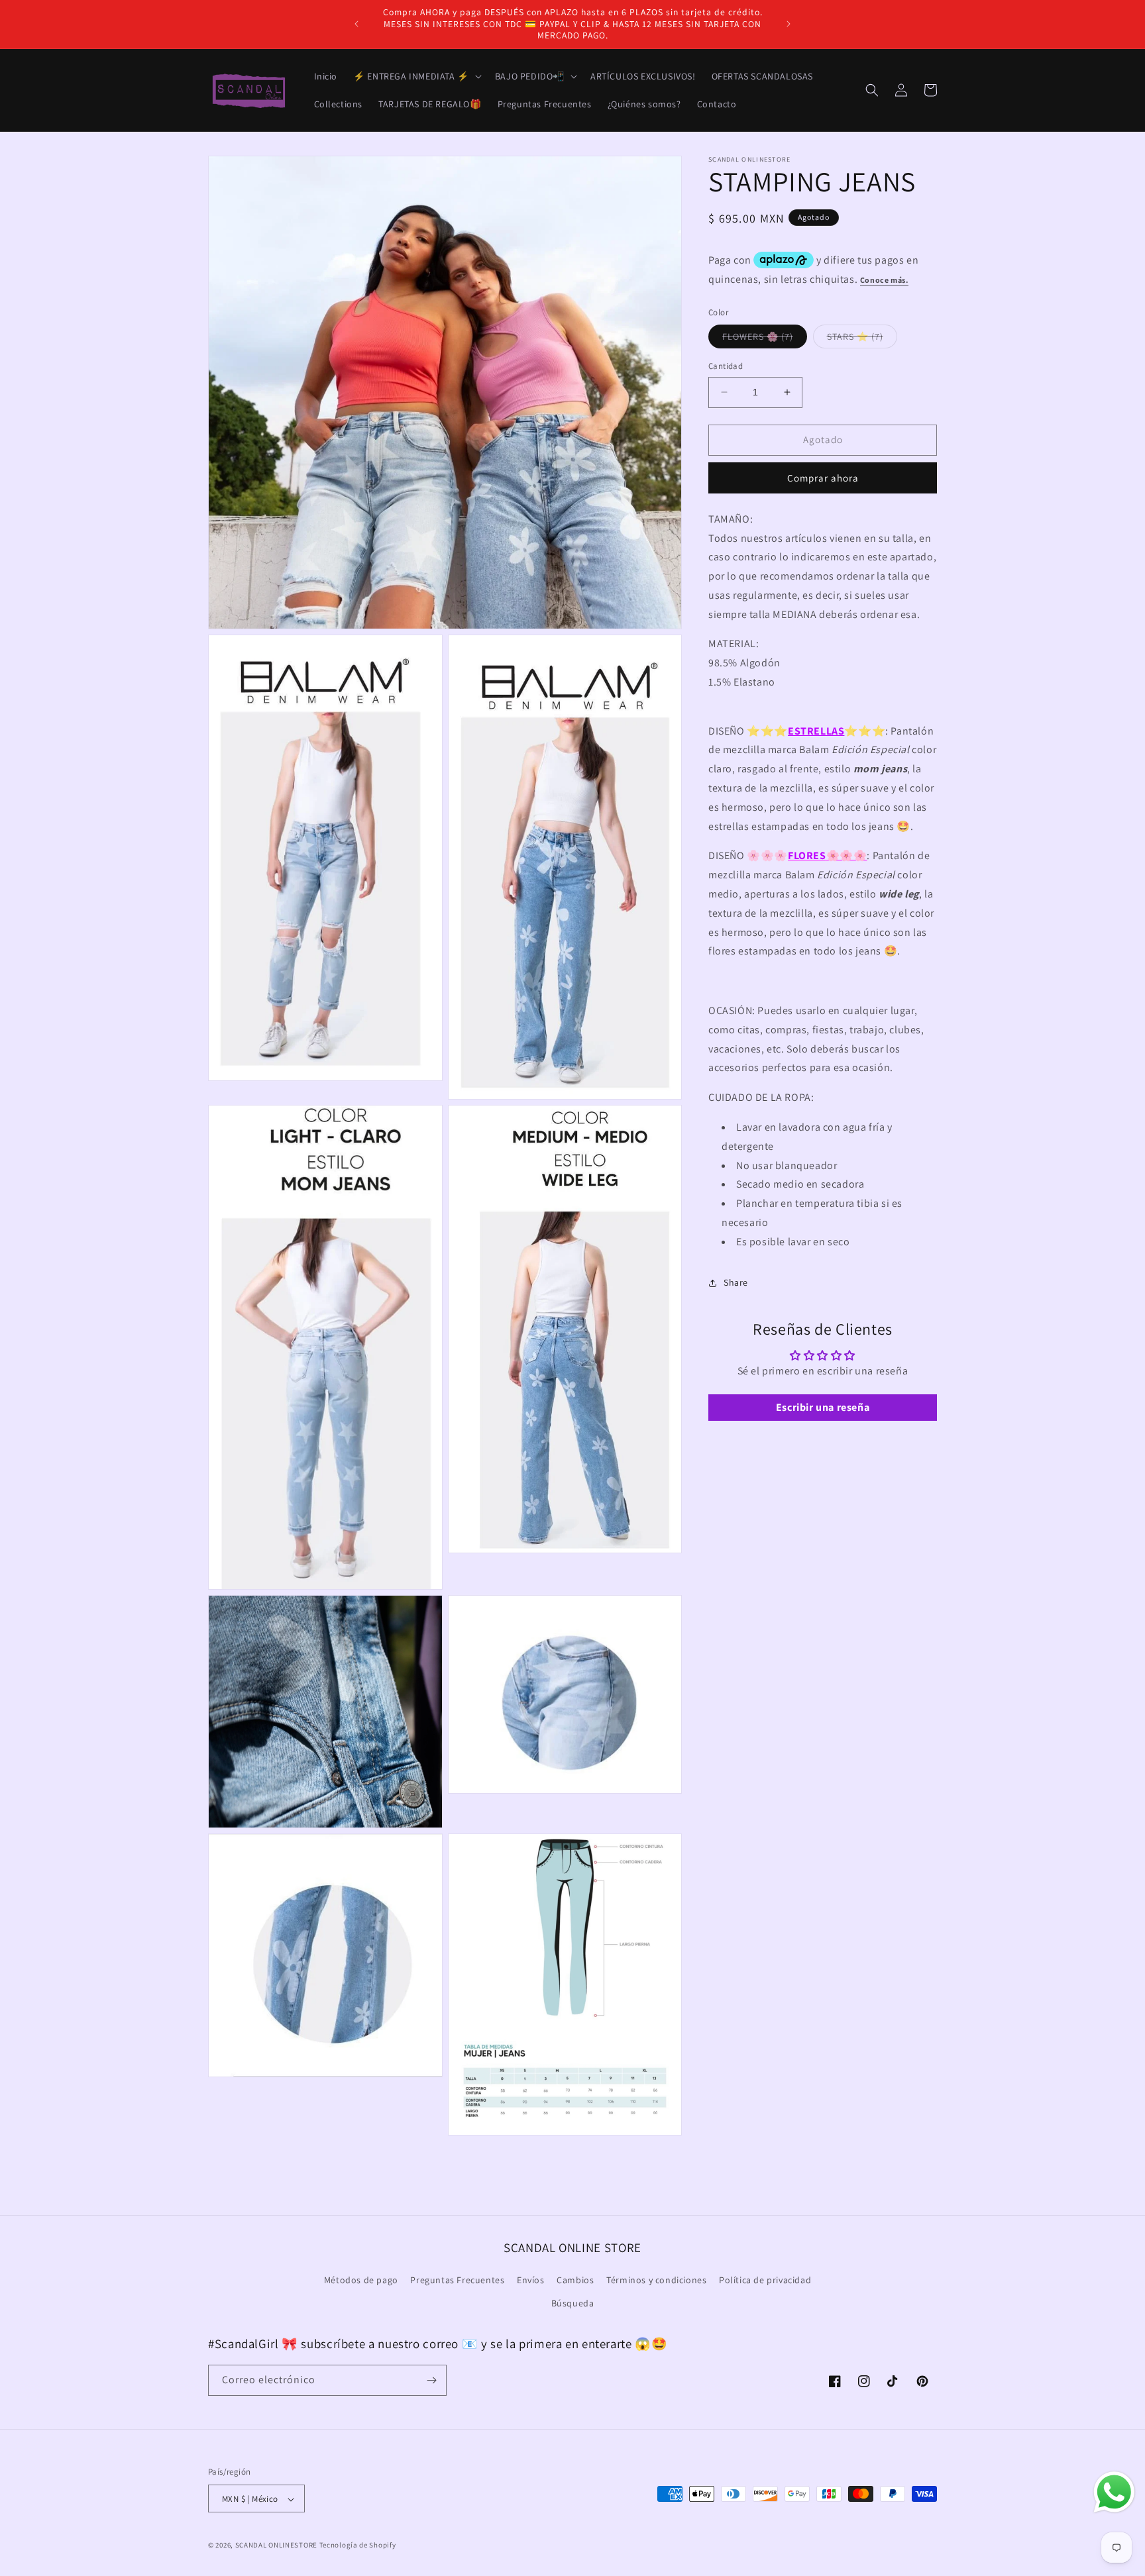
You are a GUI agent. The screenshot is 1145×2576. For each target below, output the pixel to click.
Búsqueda (573, 2304)
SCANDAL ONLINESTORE (276, 2546)
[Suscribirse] (431, 2380)
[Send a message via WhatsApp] (1114, 2492)
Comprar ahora (823, 478)
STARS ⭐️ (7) (862, 339)
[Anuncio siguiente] (789, 24)
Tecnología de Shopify (358, 2546)
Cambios (575, 2280)
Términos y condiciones (656, 2280)
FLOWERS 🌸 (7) (765, 339)
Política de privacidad (765, 2280)
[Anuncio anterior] (356, 24)
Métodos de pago (361, 2280)
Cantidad (726, 366)
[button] (416, 76)
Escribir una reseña (823, 1407)
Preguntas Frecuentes (457, 2280)
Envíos (531, 2280)
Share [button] (736, 1282)
